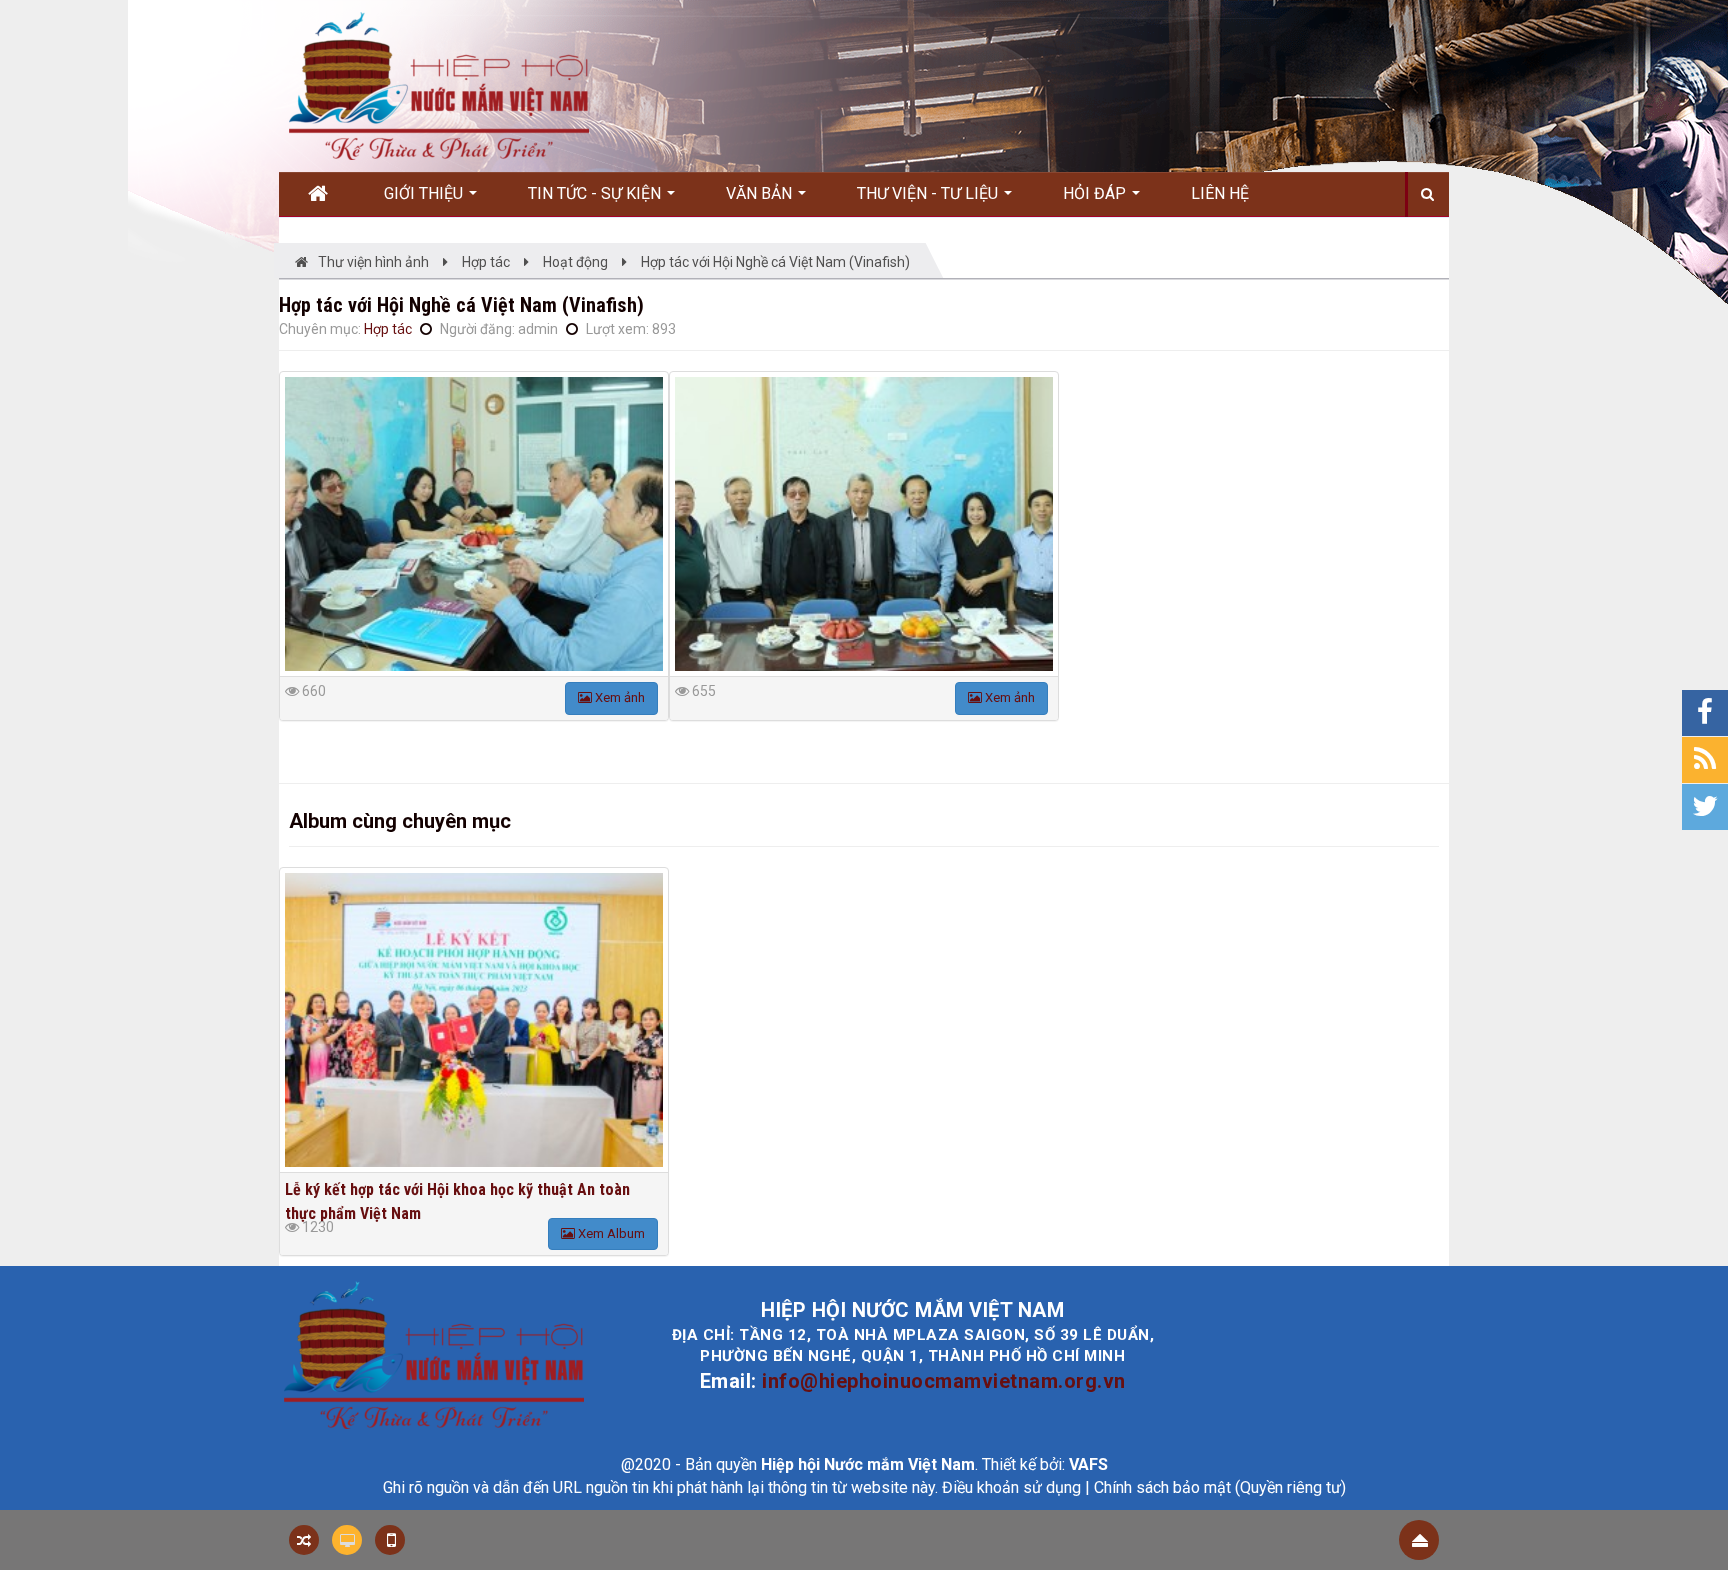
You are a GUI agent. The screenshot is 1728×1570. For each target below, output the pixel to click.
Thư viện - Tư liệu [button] (929, 193)
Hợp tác (388, 329)
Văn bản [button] (761, 193)
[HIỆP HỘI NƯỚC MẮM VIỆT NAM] (439, 85)
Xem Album (610, 1233)
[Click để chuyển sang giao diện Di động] (390, 1540)
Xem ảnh (618, 697)
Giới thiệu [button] (425, 193)
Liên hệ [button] (1220, 193)
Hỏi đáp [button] (1096, 193)
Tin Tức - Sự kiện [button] (596, 193)
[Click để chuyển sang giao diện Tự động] (304, 1540)
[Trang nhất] (325, 194)
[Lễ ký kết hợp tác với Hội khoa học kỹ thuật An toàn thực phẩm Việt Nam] (474, 1020)
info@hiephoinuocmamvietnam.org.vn (944, 1381)
